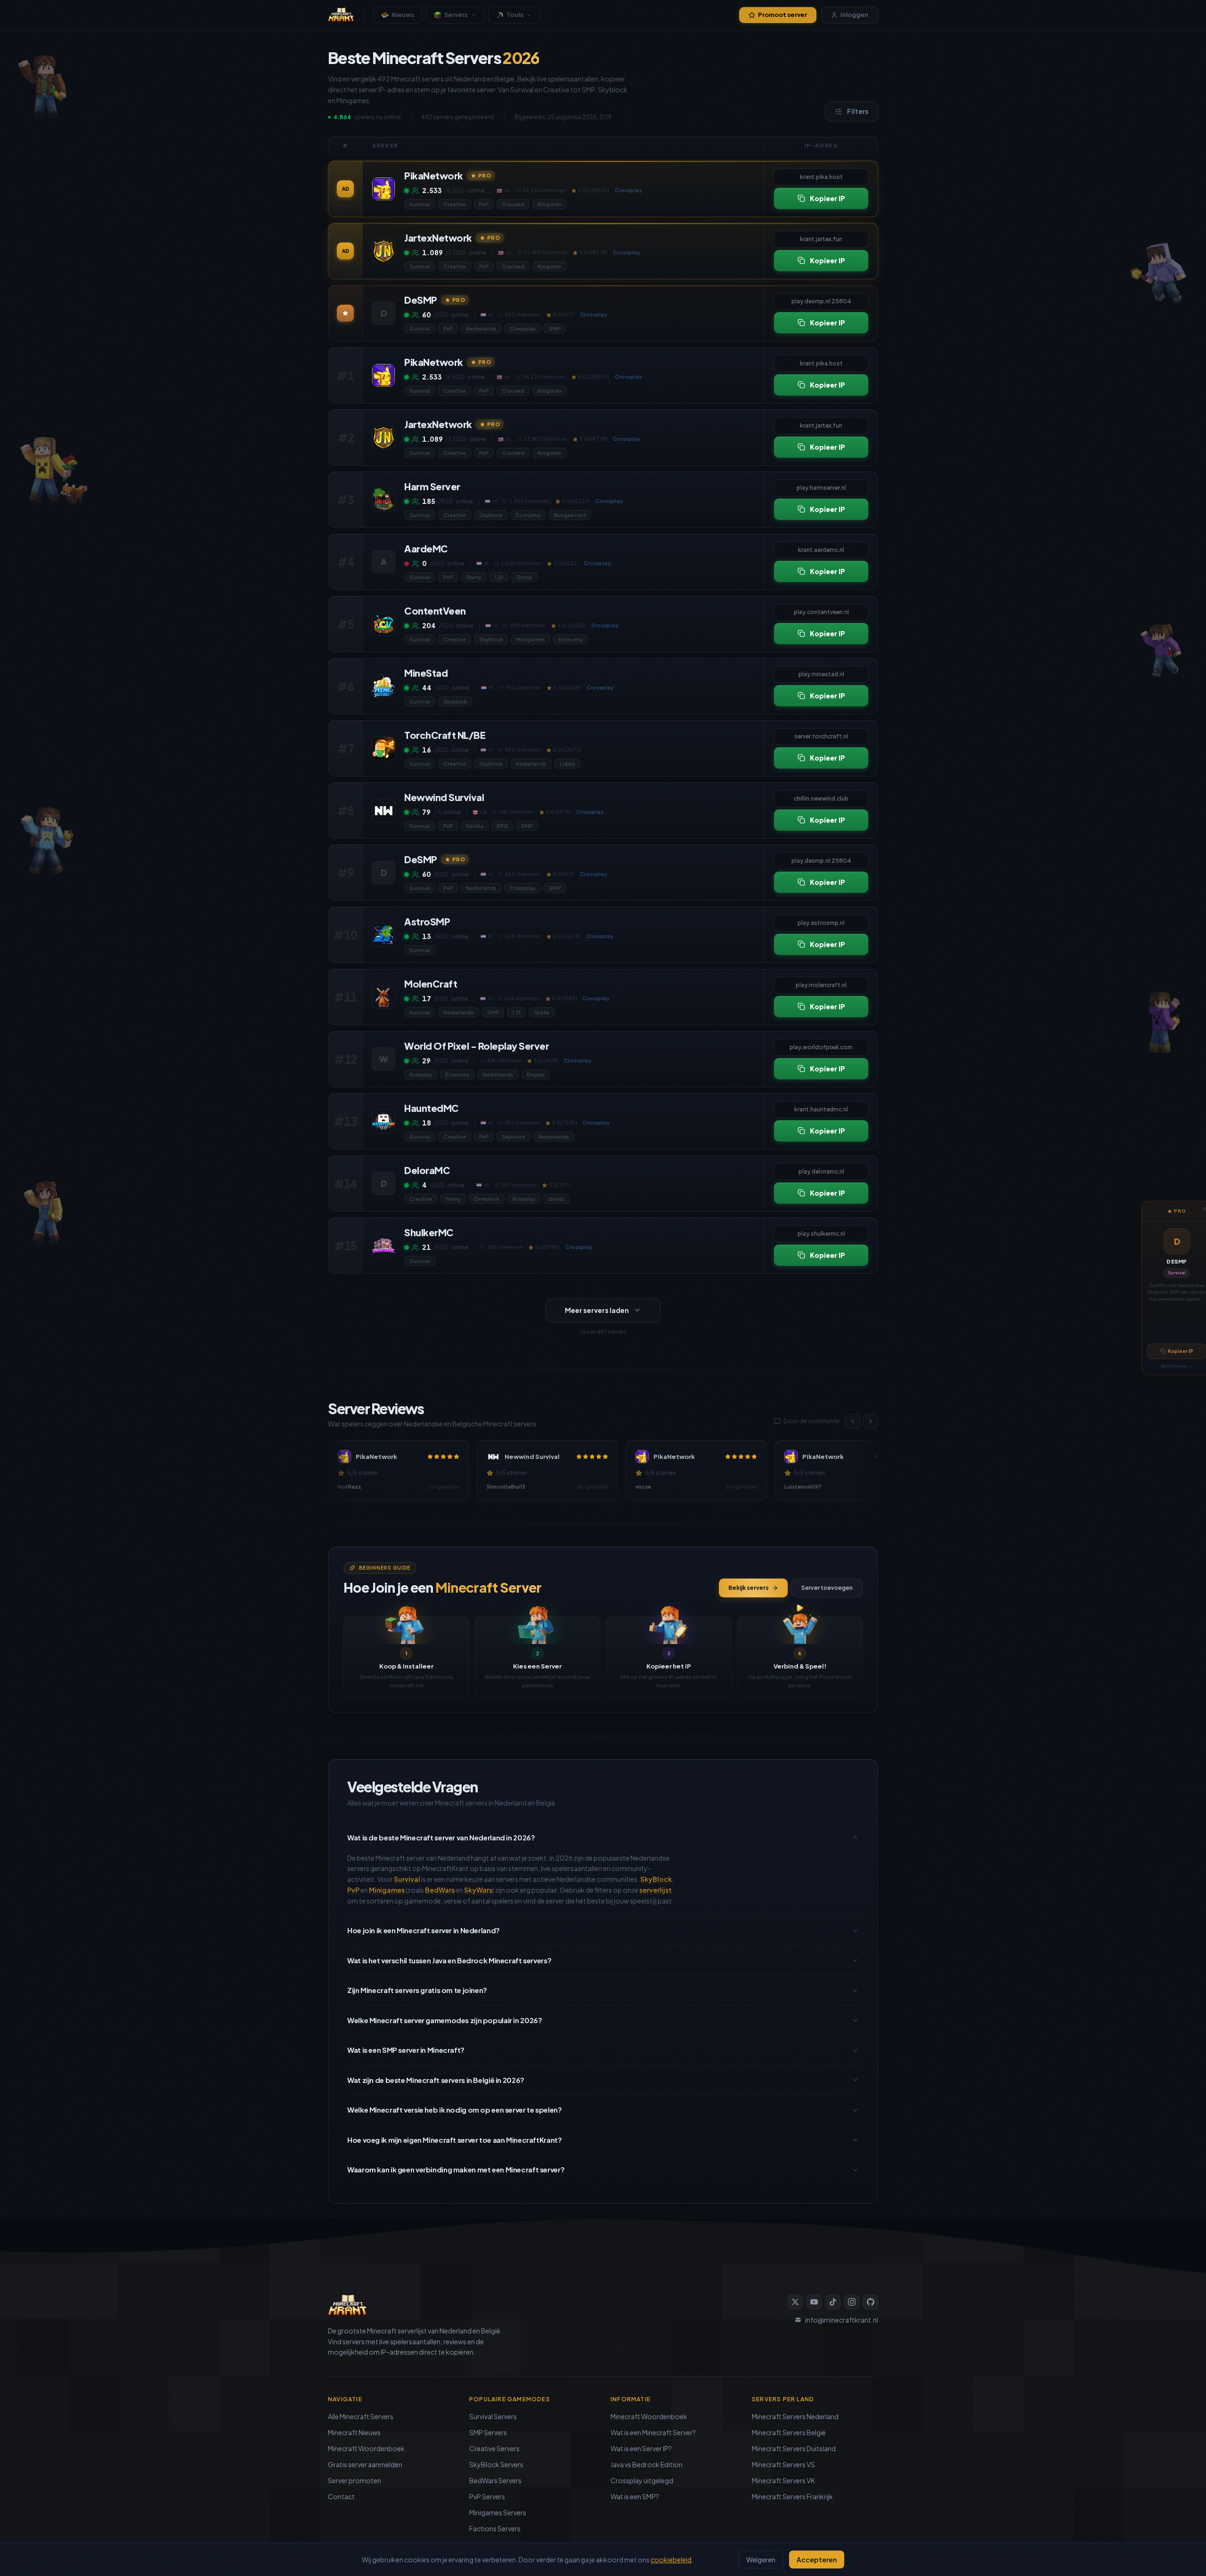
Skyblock (491, 515)
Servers (456, 15)
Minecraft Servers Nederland (795, 2416)
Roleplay (421, 1074)
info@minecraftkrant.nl (842, 2320)
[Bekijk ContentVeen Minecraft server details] (383, 624)
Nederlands (481, 328)
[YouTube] (814, 2302)
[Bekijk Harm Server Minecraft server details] (383, 500)
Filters (858, 111)
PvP (484, 204)
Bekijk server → (1177, 1366)
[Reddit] (871, 2302)
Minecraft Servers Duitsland (794, 2448)
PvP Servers (487, 2496)
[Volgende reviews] (871, 1421)
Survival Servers (493, 2416)
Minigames (530, 639)
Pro (485, 175)
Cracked (513, 204)
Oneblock (487, 1199)
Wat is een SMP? (635, 2496)
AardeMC (426, 548)
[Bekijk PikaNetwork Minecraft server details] (383, 189)
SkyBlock (656, 1879)
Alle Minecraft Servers (361, 2416)
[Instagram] (852, 2302)
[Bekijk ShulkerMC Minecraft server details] (383, 1246)
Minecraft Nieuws (354, 2432)
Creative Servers (494, 2448)
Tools (515, 15)
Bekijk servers (749, 1588)
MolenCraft (431, 984)
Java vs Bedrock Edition (647, 2464)
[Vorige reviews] (853, 1421)
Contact (341, 2496)
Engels (536, 1074)
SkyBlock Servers (496, 2464)
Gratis (524, 577)
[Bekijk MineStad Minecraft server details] (383, 686)
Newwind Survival (444, 797)
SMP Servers (488, 2432)
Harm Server (432, 486)
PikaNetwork (434, 175)
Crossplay (523, 328)
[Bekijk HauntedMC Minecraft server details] (383, 1121)
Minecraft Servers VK (783, 2480)
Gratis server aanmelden (365, 2464)
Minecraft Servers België (789, 2432)
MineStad (426, 673)
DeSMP (1177, 1261)
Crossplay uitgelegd (642, 2480)
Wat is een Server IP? (641, 2448)
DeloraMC (427, 1170)
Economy (528, 515)
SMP (555, 328)
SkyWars (478, 1890)
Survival (1177, 1273)
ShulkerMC (429, 1232)
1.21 (499, 577)
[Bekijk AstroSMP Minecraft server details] (383, 935)
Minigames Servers (498, 2512)
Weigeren (761, 2560)
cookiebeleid (671, 2560)
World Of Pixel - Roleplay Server (477, 1046)
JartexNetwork (438, 238)
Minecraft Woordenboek (366, 2448)
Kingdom (550, 204)
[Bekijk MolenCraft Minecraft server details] (383, 997)
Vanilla (475, 826)
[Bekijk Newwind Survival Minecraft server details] (383, 810)
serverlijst (656, 1890)
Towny (474, 577)
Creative (455, 204)
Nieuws (403, 15)
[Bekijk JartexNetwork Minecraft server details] (383, 251)
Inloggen (854, 15)
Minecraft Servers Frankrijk (792, 2496)
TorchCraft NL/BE (445, 735)
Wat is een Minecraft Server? (653, 2432)
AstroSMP (427, 921)
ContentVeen (435, 611)
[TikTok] (833, 2302)
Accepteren (817, 2560)
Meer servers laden (597, 1310)
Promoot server (782, 15)
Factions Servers (495, 2528)
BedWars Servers (495, 2480)
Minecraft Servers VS (783, 2464)
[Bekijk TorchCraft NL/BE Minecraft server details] (383, 748)
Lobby (567, 764)
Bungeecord (570, 515)
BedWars (440, 1890)
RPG (502, 826)
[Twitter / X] (795, 2302)
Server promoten (354, 2480)
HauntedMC (432, 1108)
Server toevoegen (827, 1588)
